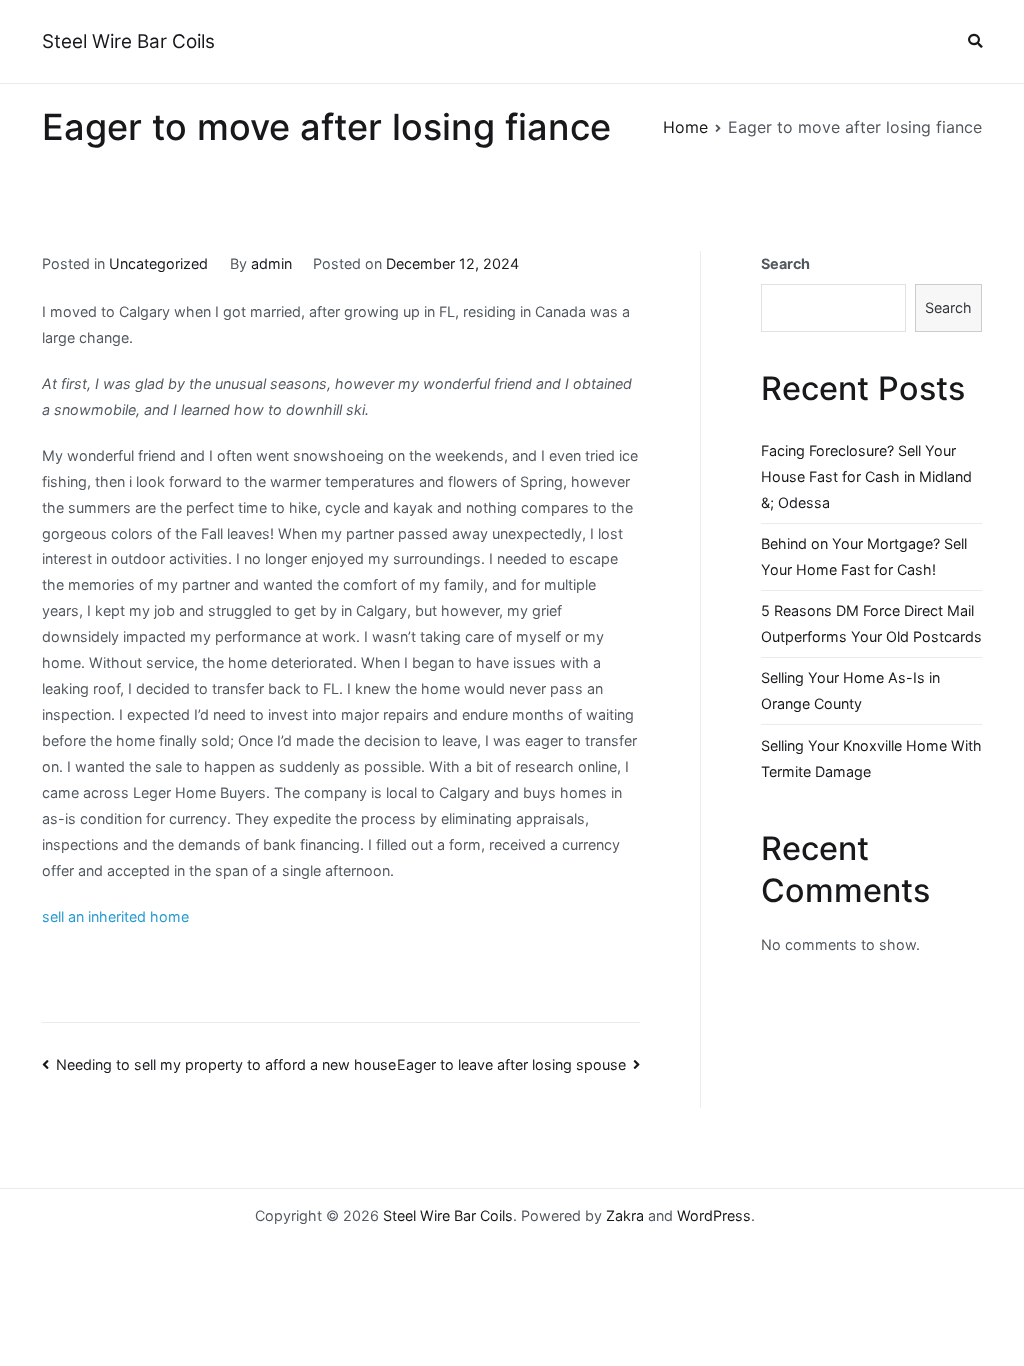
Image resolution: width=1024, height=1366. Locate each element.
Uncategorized (158, 263)
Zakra (625, 1215)
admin (271, 263)
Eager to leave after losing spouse (511, 1064)
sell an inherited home (115, 916)
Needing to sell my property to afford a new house (226, 1064)
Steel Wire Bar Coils (128, 41)
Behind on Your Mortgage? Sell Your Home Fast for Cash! (864, 556)
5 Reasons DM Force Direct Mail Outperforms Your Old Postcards (871, 623)
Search (785, 263)
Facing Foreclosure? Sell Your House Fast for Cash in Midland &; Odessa (866, 476)
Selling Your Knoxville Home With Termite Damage (871, 758)
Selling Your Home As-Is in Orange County (850, 690)
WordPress (714, 1215)
